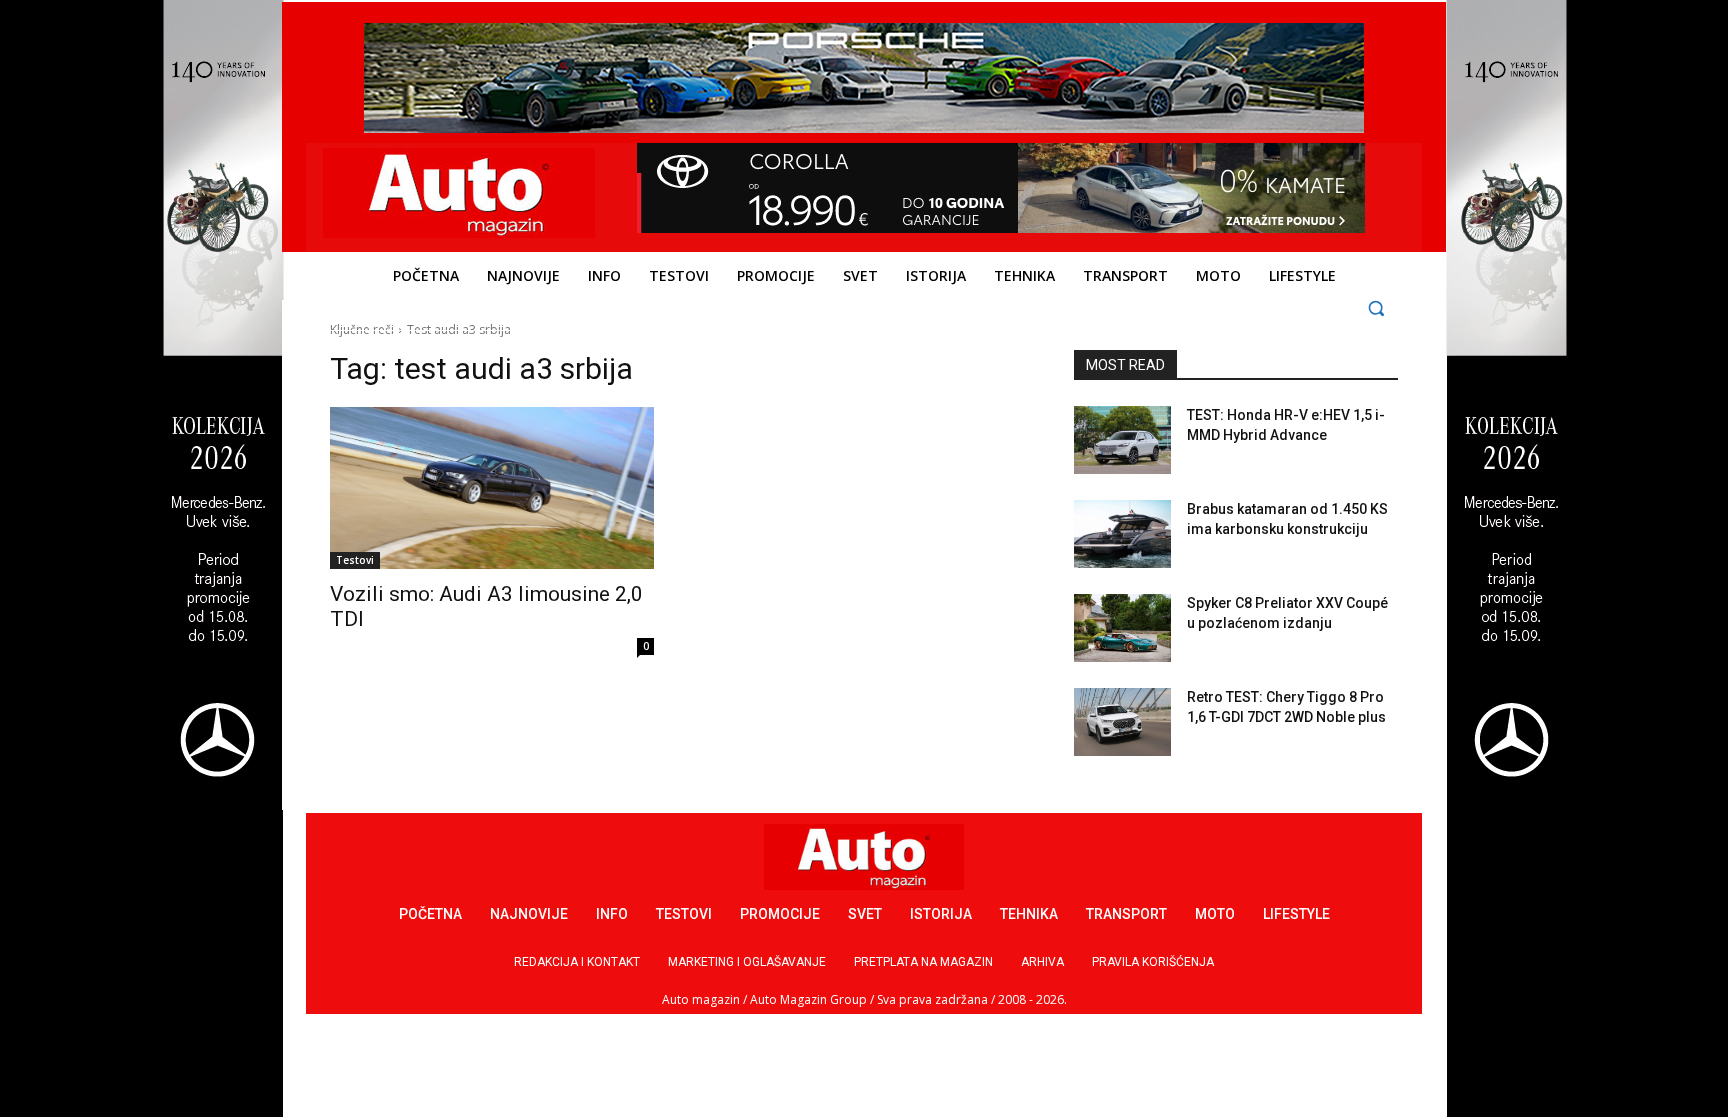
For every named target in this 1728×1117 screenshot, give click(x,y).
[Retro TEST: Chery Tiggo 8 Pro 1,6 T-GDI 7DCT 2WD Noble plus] (1122, 722)
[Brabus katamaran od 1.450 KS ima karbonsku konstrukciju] (1122, 534)
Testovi (355, 560)
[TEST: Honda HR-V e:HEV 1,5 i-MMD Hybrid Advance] (1122, 440)
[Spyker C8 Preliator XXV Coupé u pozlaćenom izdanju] (1122, 628)
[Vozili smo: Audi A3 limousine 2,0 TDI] (492, 488)
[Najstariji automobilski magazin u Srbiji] (459, 193)
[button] (1376, 307)
